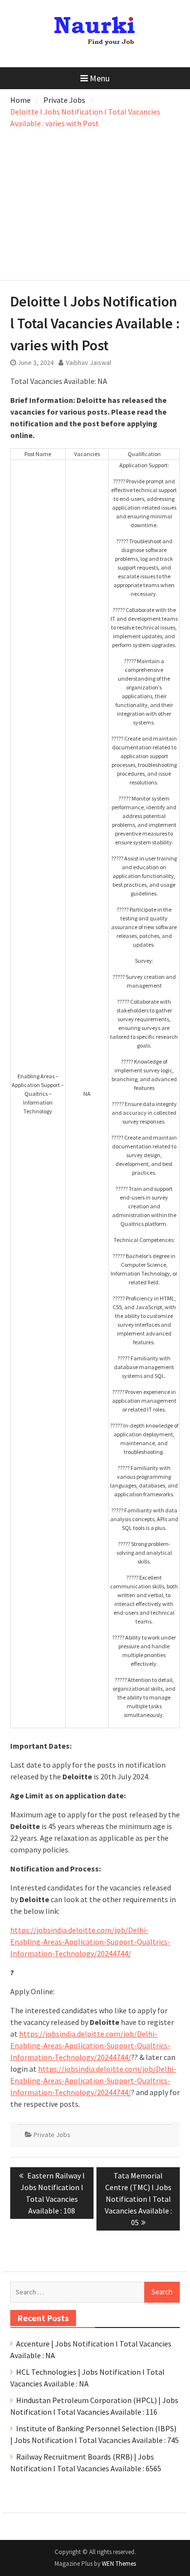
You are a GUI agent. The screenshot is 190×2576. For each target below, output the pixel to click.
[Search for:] (95, 2291)
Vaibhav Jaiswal (88, 363)
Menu (100, 78)
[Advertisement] (95, 202)
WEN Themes (119, 2564)
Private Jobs (52, 2135)
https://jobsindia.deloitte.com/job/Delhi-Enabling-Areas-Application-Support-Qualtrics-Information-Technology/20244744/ (90, 1942)
